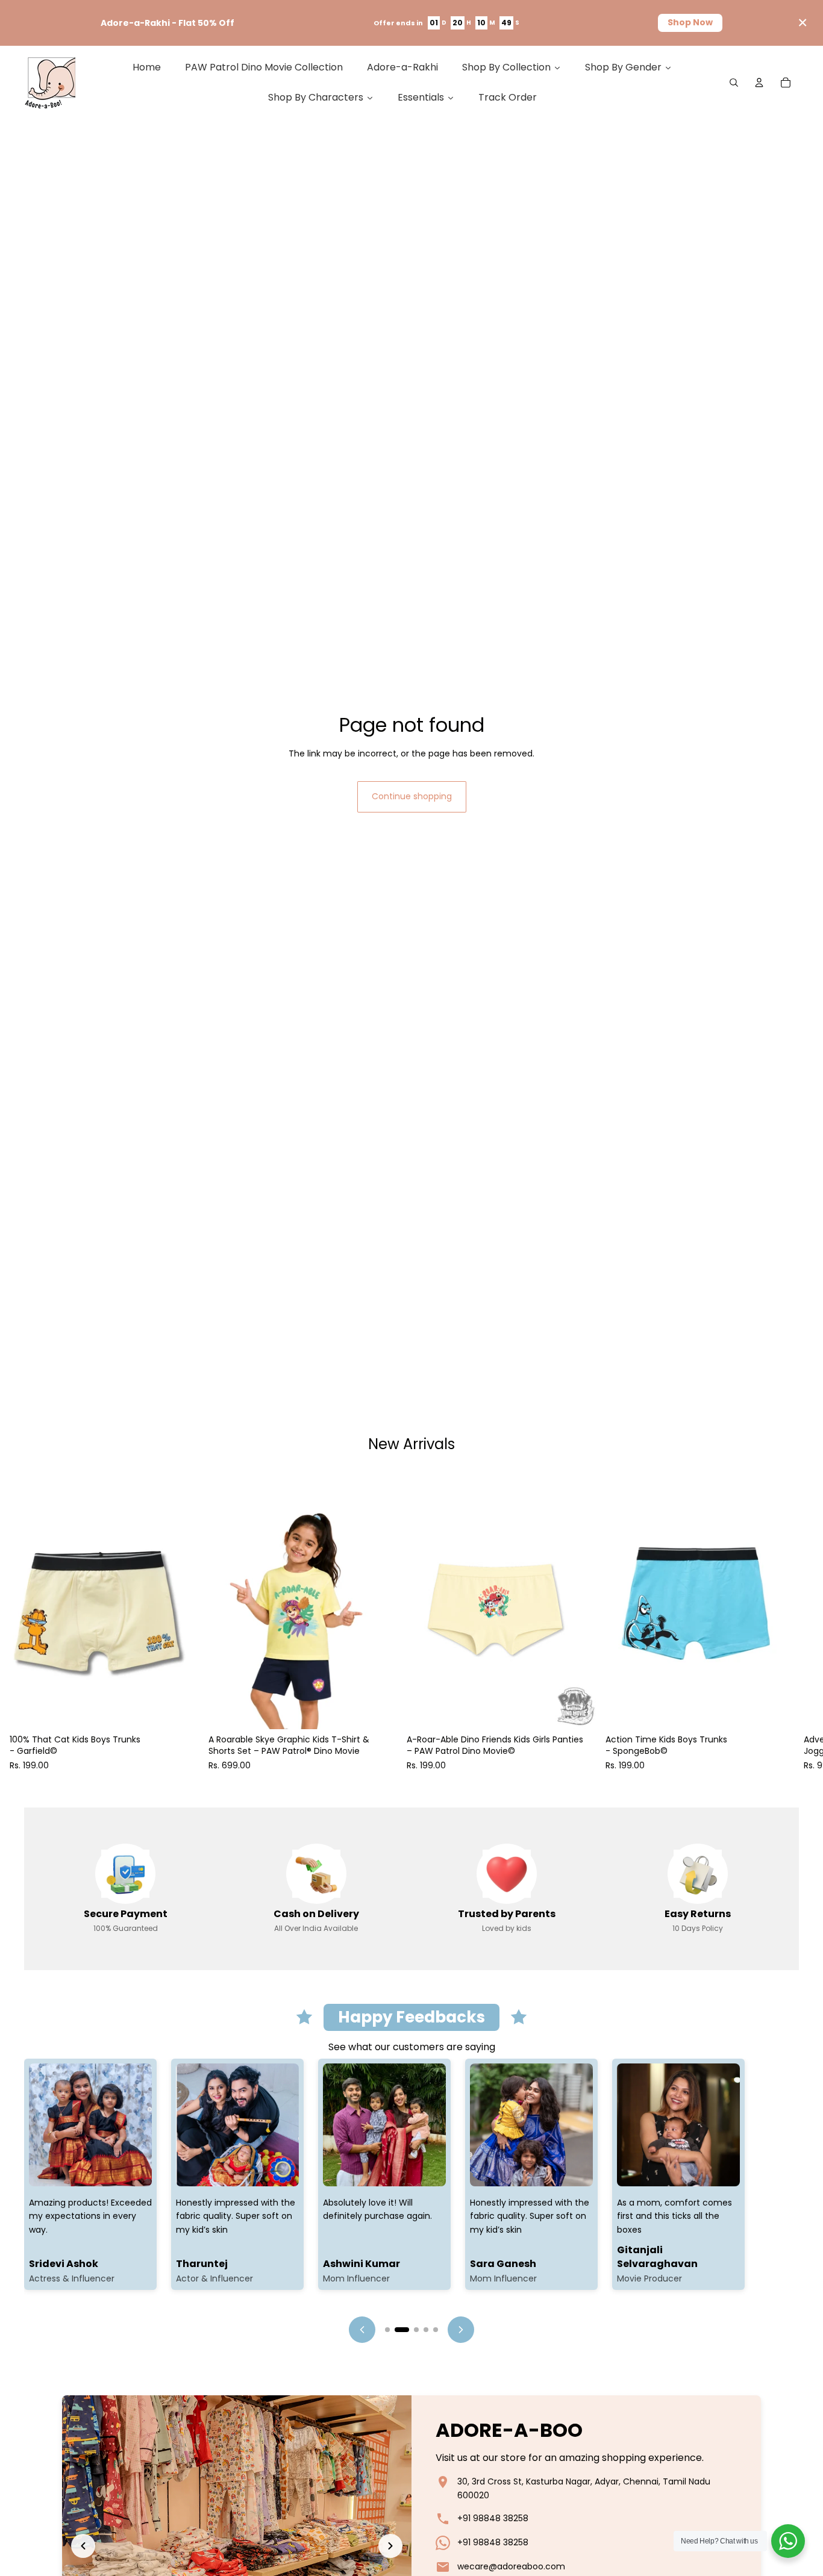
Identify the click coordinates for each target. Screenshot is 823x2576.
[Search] (734, 83)
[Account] (759, 83)
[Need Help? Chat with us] (788, 2541)
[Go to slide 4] (426, 2330)
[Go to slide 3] (416, 2330)
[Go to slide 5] (436, 2330)
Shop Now (690, 22)
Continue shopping (412, 796)
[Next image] (390, 2546)
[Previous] (362, 2330)
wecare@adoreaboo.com (511, 2566)
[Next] (461, 2330)
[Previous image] (83, 2546)
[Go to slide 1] (387, 2330)
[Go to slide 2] (402, 2330)
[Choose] (180, 1711)
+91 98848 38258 (493, 2518)
